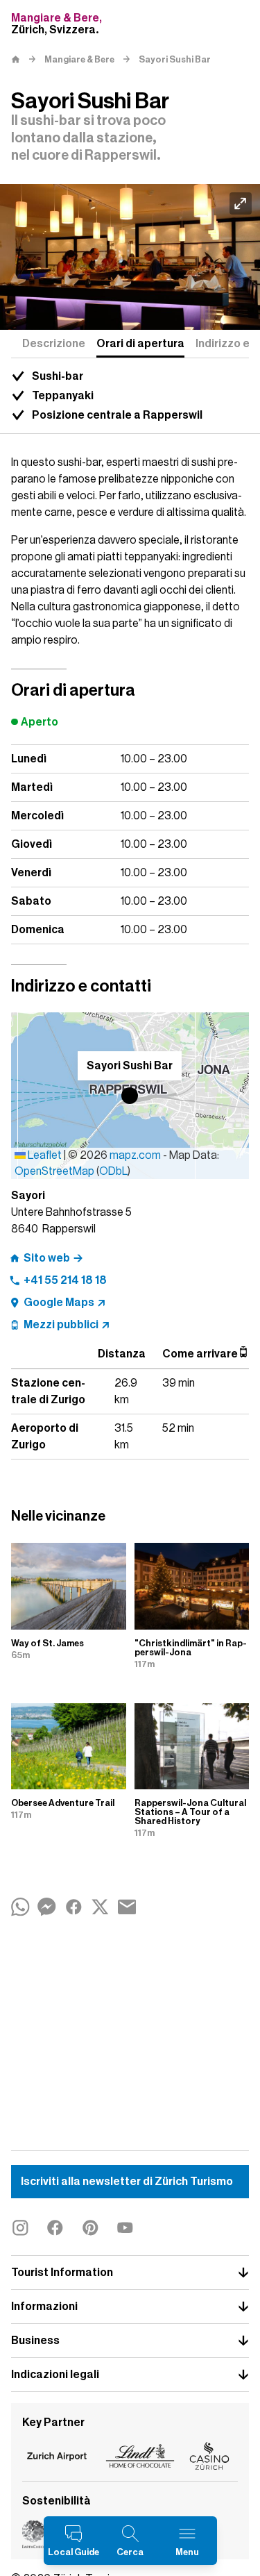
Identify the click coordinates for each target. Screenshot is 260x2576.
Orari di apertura (140, 344)
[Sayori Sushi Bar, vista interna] (130, 257)
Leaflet (44, 1155)
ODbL (113, 1171)
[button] (130, 1096)
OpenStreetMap (54, 1171)
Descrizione (54, 344)
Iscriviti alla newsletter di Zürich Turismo (127, 2182)
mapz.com (136, 1155)
